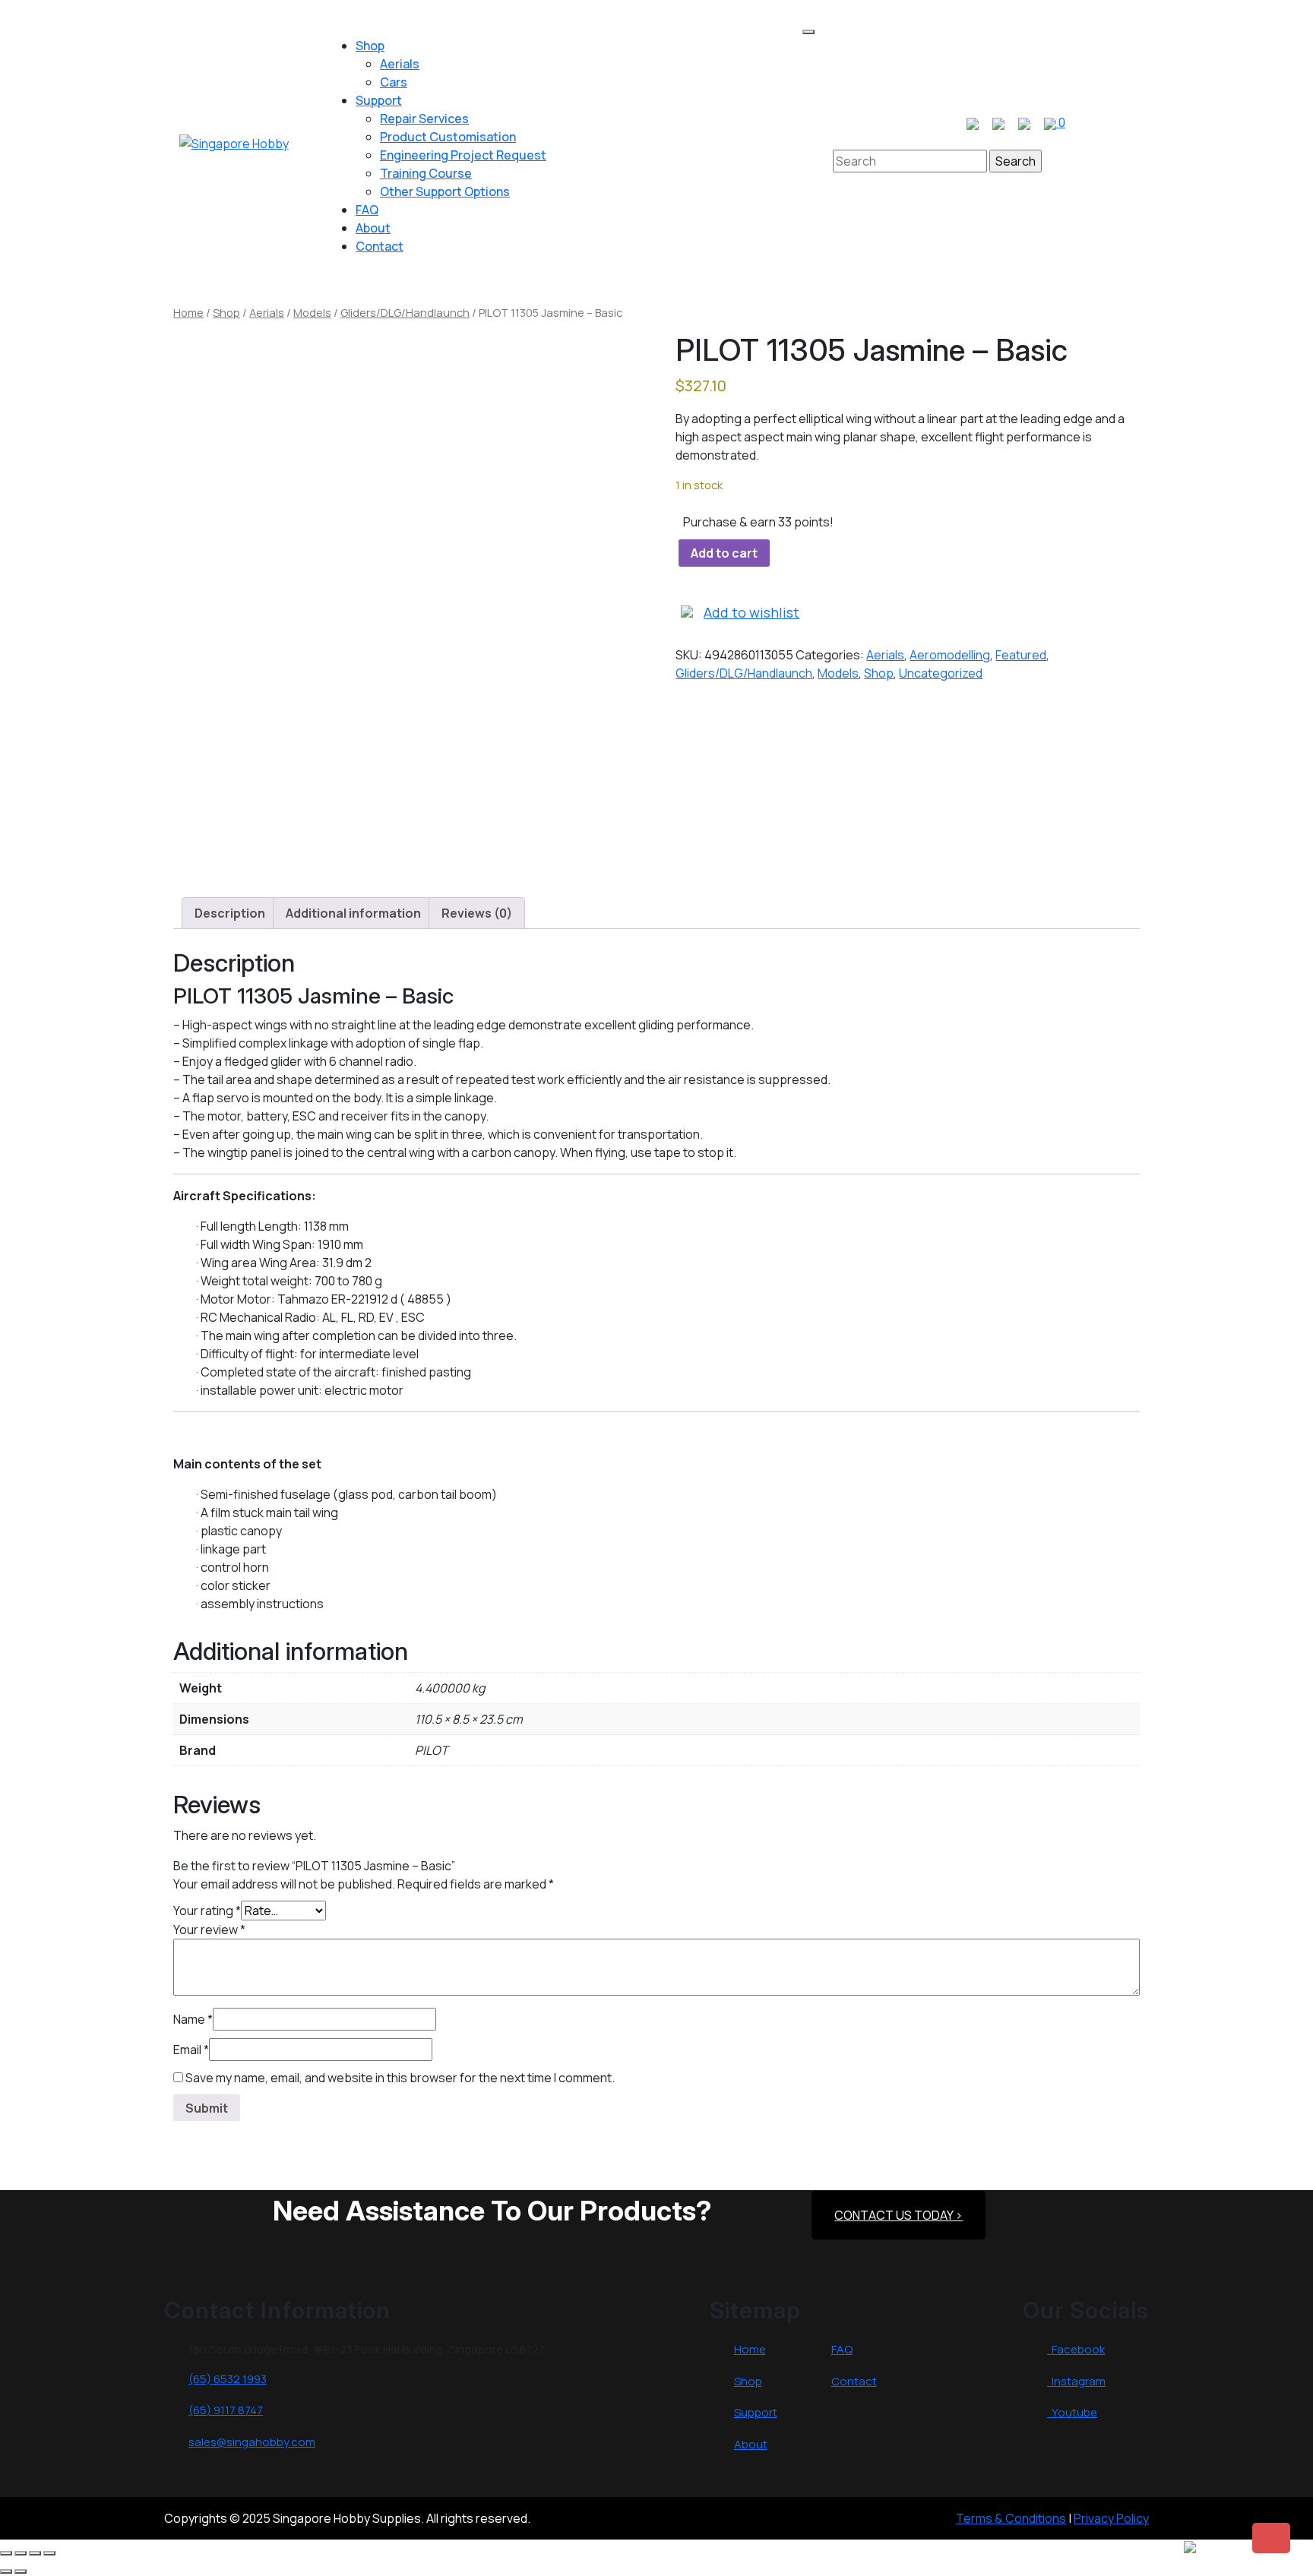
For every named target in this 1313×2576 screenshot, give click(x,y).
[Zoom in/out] (6, 2553)
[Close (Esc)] (49, 2553)
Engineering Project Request (463, 155)
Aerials (400, 64)
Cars (394, 82)
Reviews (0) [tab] (477, 913)
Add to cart (724, 553)
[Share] (35, 2553)
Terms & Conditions (1011, 2518)
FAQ (367, 210)
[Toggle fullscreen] (21, 2553)
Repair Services (424, 119)
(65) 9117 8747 (226, 2410)
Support (379, 100)
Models (312, 312)
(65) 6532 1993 (228, 2379)
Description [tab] (230, 913)
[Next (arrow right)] (21, 2571)
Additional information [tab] (353, 913)
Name (193, 2019)
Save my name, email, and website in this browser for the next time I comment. (400, 2078)
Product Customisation (448, 137)
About (373, 228)
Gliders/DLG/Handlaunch (405, 312)
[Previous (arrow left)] (6, 2571)
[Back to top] (1271, 2538)
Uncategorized (941, 673)
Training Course (426, 173)
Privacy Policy (1111, 2518)
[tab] (808, 32)
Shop (370, 46)
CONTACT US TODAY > (899, 2215)
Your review (209, 1930)
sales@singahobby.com (252, 2442)
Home (188, 312)
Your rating (207, 1911)
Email (191, 2050)
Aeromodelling (950, 655)
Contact (380, 246)
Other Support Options (445, 191)
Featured (1021, 655)
